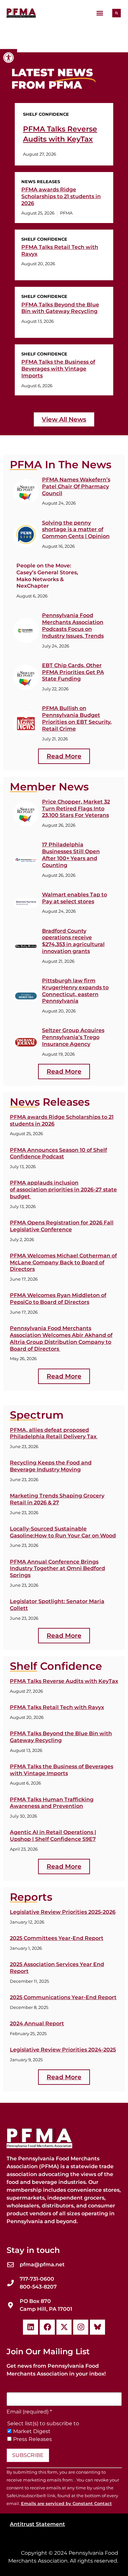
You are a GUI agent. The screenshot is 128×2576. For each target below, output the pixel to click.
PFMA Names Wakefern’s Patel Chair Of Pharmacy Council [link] (76, 486)
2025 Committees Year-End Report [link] (57, 1938)
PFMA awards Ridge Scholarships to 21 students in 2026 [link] (61, 196)
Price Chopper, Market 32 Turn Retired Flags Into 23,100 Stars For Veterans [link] (76, 809)
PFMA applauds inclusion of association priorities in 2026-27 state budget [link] (63, 1190)
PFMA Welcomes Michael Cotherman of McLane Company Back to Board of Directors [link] (63, 1262)
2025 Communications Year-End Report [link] (63, 1997)
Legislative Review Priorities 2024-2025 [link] (63, 2050)
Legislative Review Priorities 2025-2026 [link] (63, 1912)
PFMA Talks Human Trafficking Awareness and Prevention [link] (52, 1803)
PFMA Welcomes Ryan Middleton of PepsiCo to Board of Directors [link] (58, 1299)
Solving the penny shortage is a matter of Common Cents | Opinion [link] (76, 530)
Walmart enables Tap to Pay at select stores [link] (75, 898)
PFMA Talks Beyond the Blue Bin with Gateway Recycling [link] (60, 308)
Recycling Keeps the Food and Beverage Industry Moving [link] (51, 1466)
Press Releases (32, 2439)
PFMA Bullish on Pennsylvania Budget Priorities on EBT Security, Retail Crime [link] (77, 718)
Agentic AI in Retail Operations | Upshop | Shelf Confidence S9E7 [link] (53, 1836)
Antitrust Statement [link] (37, 2524)
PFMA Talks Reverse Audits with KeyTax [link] (64, 1681)
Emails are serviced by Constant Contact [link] (66, 2504)
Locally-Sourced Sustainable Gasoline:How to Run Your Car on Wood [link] (63, 1532)
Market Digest (32, 2431)
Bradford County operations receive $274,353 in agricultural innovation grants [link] (73, 941)
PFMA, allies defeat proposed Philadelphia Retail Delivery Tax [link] (54, 1433)
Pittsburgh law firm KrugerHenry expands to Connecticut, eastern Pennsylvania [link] (75, 991)
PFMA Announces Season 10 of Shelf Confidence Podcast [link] (58, 1153)
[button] (100, 13)
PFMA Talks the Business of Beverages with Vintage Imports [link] (58, 369)
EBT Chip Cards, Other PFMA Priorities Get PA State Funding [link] (73, 672)
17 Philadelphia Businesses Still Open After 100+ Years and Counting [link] (71, 855)
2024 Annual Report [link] (37, 2023)
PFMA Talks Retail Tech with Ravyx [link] (57, 1707)
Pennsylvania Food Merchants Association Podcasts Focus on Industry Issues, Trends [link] (73, 625)
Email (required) (29, 2412)
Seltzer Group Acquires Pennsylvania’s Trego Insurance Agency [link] (73, 1037)
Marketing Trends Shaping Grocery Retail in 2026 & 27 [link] (57, 1499)
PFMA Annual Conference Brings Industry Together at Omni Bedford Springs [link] (57, 1569)
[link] (9, 58)
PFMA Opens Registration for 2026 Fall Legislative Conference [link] (62, 1226)
